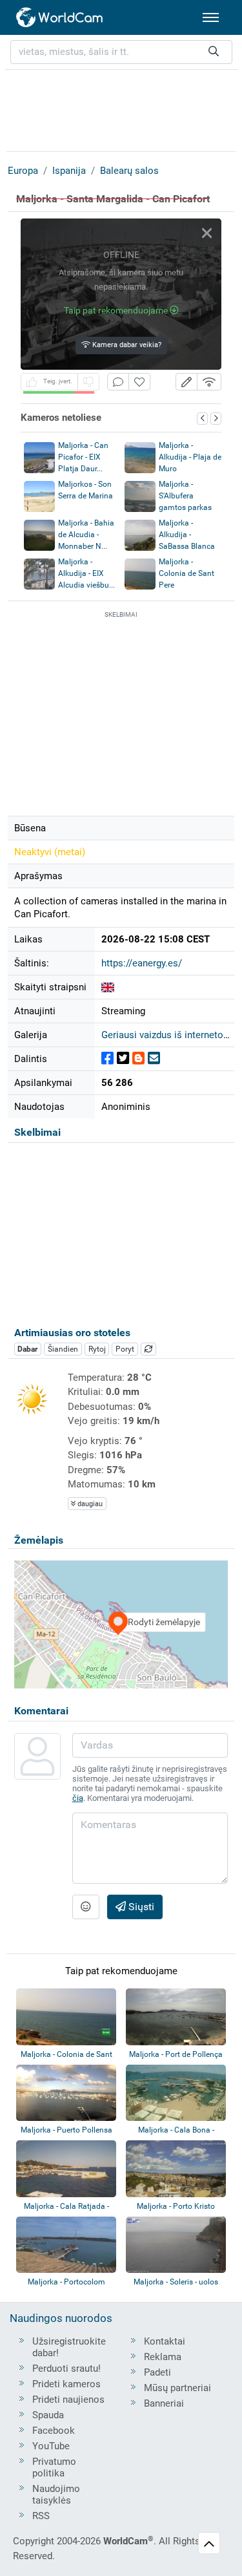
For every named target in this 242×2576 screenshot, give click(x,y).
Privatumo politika (54, 2467)
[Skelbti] (107, 1059)
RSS (41, 2516)
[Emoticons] (86, 1907)
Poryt (125, 1349)
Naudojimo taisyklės (56, 2495)
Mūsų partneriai (177, 2388)
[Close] (207, 233)
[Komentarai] (118, 382)
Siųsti (140, 1907)
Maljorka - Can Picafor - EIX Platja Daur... (83, 457)
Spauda (48, 2415)
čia (78, 1798)
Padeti (157, 2372)
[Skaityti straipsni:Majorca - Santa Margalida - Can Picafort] (108, 987)
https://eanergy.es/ (142, 963)
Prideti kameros (66, 2384)
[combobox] (121, 52)
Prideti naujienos (68, 2400)
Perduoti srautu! (66, 2368)
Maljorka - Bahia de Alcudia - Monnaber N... (86, 535)
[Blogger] (138, 1059)
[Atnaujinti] (148, 1349)
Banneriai (164, 2403)
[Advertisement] (121, 109)
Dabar (27, 1349)
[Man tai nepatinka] (88, 382)
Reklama (163, 2357)
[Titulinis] (60, 17)
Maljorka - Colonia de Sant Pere (187, 573)
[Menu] (211, 17)
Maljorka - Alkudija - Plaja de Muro (190, 457)
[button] (187, 382)
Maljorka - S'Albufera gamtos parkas (185, 496)
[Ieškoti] (214, 52)
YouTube (51, 2446)
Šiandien (63, 1349)
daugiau (89, 1504)
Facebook (54, 2431)
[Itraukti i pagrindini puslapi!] (139, 382)
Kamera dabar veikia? (126, 345)
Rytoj (97, 1349)
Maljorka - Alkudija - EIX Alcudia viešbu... (86, 573)
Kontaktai (165, 2341)
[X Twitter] (123, 1059)
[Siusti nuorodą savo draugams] (154, 1059)
